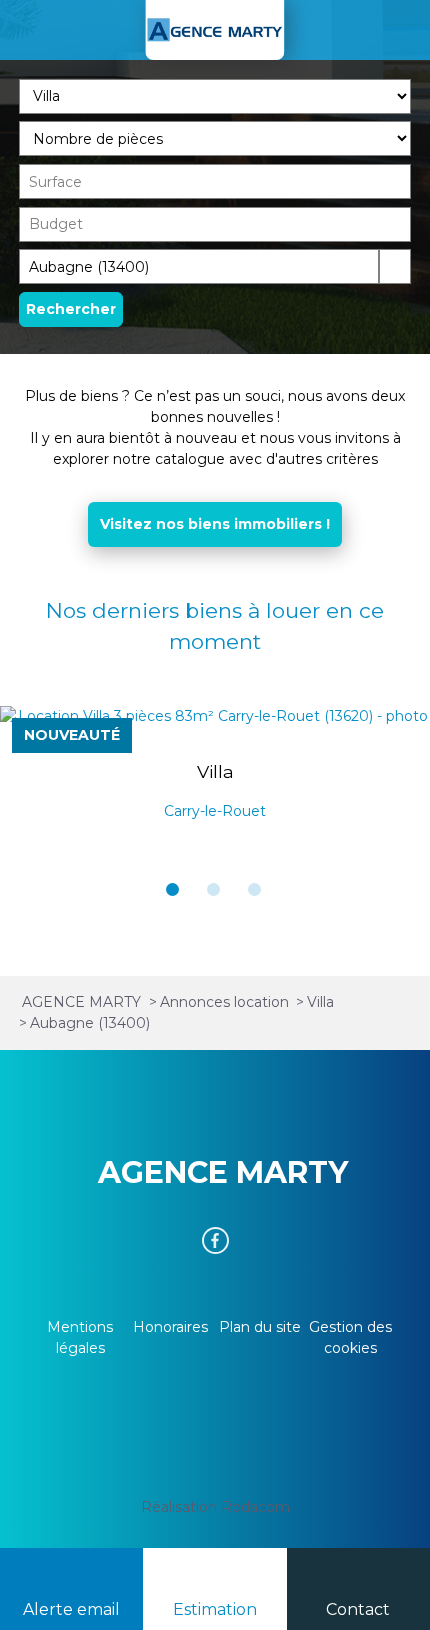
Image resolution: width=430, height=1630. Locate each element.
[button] (172, 889)
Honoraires (170, 1327)
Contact (358, 1609)
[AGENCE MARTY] (214, 30)
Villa (215, 771)
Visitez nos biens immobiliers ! (215, 524)
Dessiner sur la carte (395, 266)
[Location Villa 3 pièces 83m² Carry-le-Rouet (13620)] (215, 716)
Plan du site (260, 1327)
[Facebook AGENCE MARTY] (215, 1240)
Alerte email (71, 1609)
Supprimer (363, 265)
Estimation (215, 1609)
